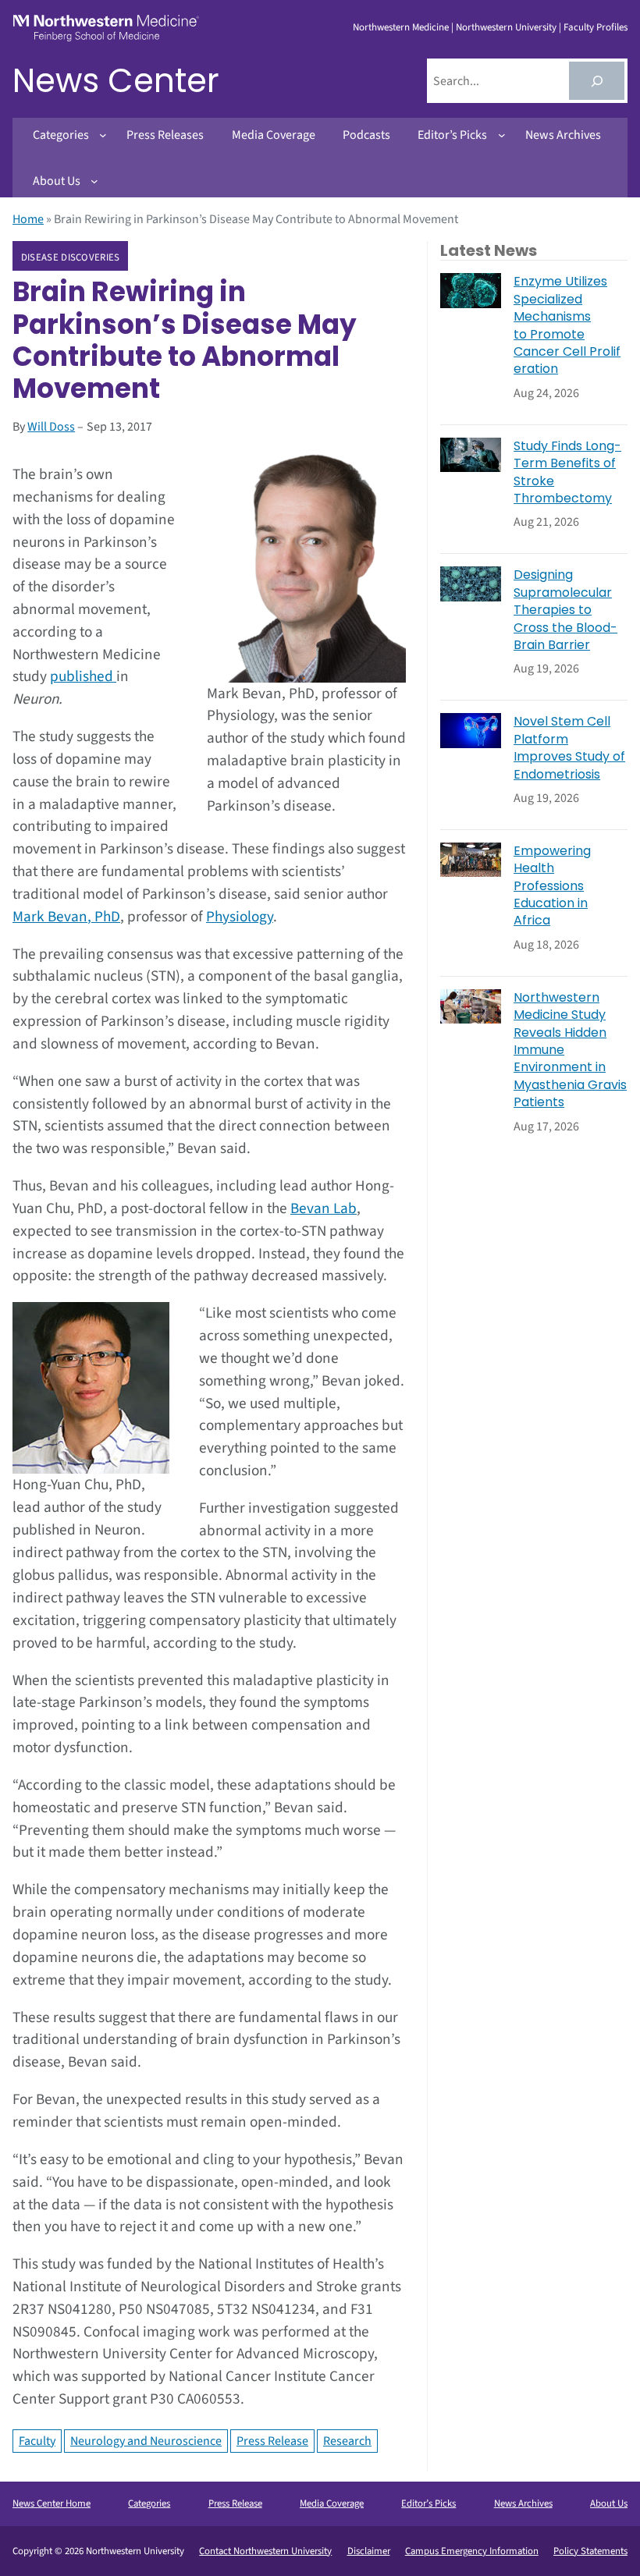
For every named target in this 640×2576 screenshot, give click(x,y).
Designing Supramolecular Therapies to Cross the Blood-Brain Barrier (565, 610)
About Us (609, 2503)
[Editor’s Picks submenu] (502, 135)
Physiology (240, 917)
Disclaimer (369, 2551)
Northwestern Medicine (401, 27)
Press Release (272, 2441)
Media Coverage (332, 2503)
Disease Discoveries (71, 257)
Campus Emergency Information (472, 2551)
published (83, 676)
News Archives (523, 2503)
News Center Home (52, 2503)
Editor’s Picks (428, 2503)
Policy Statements (590, 2551)
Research (347, 2441)
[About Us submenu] (94, 181)
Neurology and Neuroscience (146, 2441)
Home (28, 219)
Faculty (37, 2441)
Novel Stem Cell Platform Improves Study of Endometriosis (569, 748)
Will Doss (51, 427)
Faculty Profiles (596, 27)
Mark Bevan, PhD (66, 917)
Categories (149, 2503)
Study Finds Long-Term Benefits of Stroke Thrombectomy (567, 472)
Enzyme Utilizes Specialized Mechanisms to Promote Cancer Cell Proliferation (567, 325)
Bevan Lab (324, 1208)
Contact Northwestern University (265, 2551)
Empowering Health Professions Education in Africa (552, 886)
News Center (116, 81)
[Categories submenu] (103, 135)
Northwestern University (506, 27)
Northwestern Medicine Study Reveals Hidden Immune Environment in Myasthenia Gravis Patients (570, 1050)
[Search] (597, 81)
